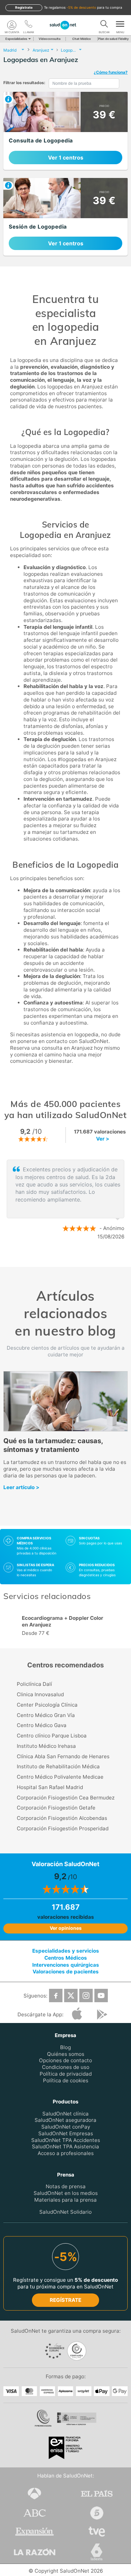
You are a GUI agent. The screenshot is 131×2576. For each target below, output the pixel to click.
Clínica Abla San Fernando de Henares (63, 1756)
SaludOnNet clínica (65, 2114)
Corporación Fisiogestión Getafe (56, 1808)
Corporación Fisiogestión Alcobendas (62, 1818)
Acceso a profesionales (66, 2153)
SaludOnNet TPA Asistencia (65, 2147)
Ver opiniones (66, 1928)
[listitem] (65, 131)
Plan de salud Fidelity (113, 39)
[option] (69, 1200)
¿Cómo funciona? (111, 72)
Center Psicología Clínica (47, 1705)
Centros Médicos (66, 1958)
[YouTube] (101, 1996)
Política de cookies (66, 2080)
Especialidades (16, 39)
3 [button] (79, 1259)
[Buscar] (104, 25)
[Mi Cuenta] (12, 25)
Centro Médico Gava (42, 1725)
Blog (65, 2047)
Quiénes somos (66, 2054)
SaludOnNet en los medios (66, 2193)
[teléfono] (29, 25)
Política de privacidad (66, 2074)
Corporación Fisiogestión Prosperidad (63, 1828)
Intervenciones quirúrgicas (66, 1965)
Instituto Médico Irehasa (46, 1746)
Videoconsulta (50, 39)
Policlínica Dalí (34, 1684)
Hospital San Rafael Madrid (50, 1787)
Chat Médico (82, 39)
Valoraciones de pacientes (66, 1972)
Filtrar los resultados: (24, 83)
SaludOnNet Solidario (65, 2212)
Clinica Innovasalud (40, 1694)
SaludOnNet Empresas (66, 2133)
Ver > (103, 1139)
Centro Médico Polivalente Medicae (60, 1777)
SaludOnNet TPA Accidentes (66, 2140)
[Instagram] (86, 1996)
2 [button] (69, 1259)
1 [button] (59, 1259)
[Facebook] (56, 1996)
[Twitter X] (71, 1996)
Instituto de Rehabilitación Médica (58, 1766)
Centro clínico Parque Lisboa (52, 1736)
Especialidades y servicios (66, 1951)
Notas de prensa (66, 2186)
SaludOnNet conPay (66, 2127)
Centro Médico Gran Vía (46, 1715)
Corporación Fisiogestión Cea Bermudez (66, 1798)
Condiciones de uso (66, 2067)
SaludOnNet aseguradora (65, 2120)
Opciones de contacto (65, 2061)
